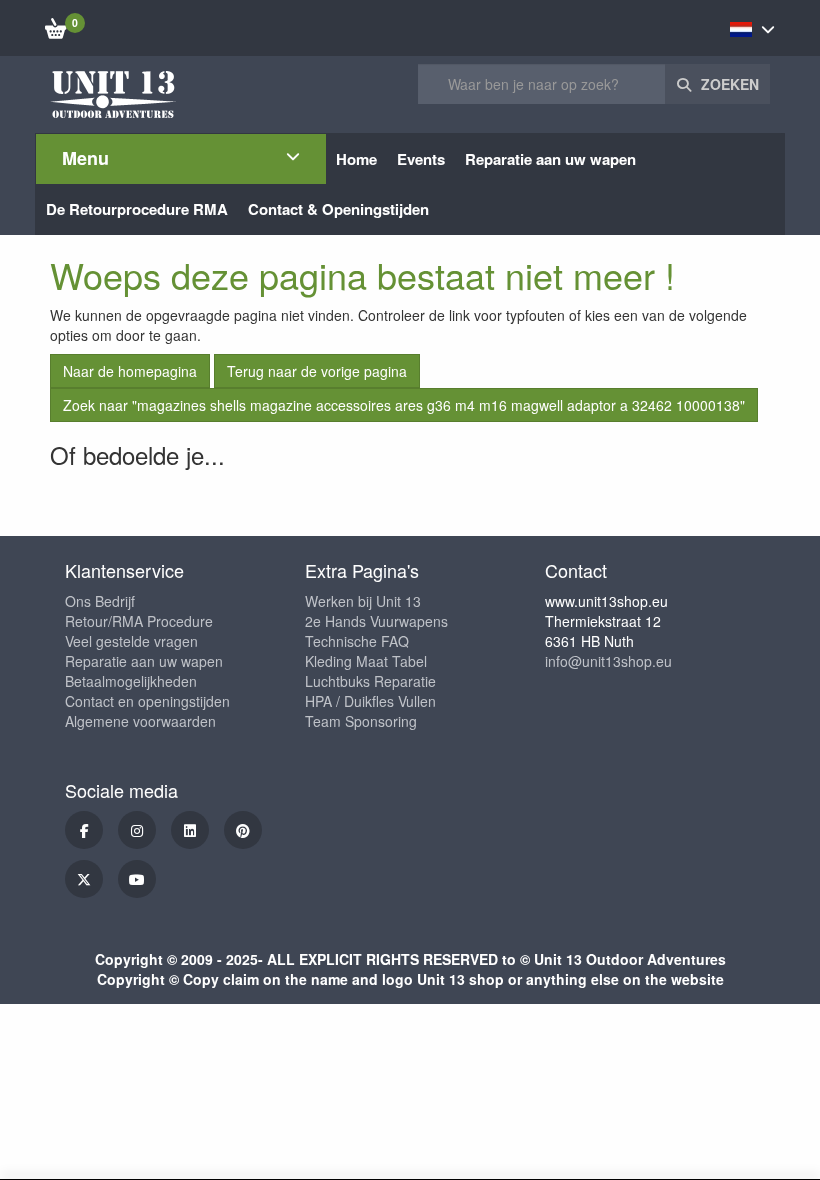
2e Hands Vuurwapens (376, 621)
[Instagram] (137, 830)
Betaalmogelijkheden (131, 681)
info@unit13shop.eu (608, 661)
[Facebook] (84, 830)
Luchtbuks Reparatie (370, 681)
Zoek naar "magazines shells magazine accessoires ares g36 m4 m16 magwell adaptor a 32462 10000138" (404, 405)
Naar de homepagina (130, 371)
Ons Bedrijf (100, 601)
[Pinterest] (243, 830)
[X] (84, 879)
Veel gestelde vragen (131, 641)
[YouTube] (137, 879)
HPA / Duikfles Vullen (370, 701)
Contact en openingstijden (147, 701)
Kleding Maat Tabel (366, 661)
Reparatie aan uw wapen (144, 661)
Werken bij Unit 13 (363, 601)
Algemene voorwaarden (140, 721)
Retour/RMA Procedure (139, 621)
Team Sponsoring (361, 721)
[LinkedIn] (190, 830)
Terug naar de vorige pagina (317, 371)
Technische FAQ (357, 641)
